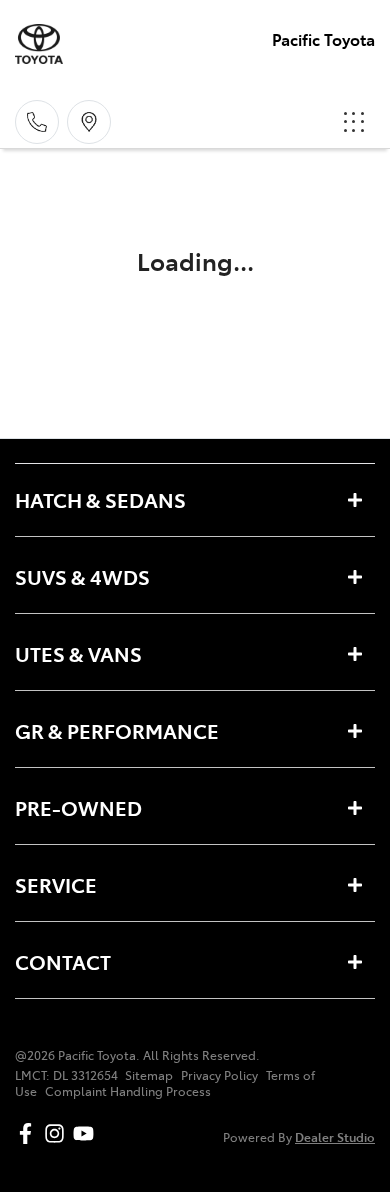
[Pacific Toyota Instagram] (58, 1133)
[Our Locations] (89, 122)
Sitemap (149, 1075)
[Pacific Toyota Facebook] (29, 1133)
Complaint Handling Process (128, 1091)
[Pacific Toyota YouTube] (87, 1133)
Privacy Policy (219, 1075)
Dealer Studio (335, 1136)
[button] (354, 122)
